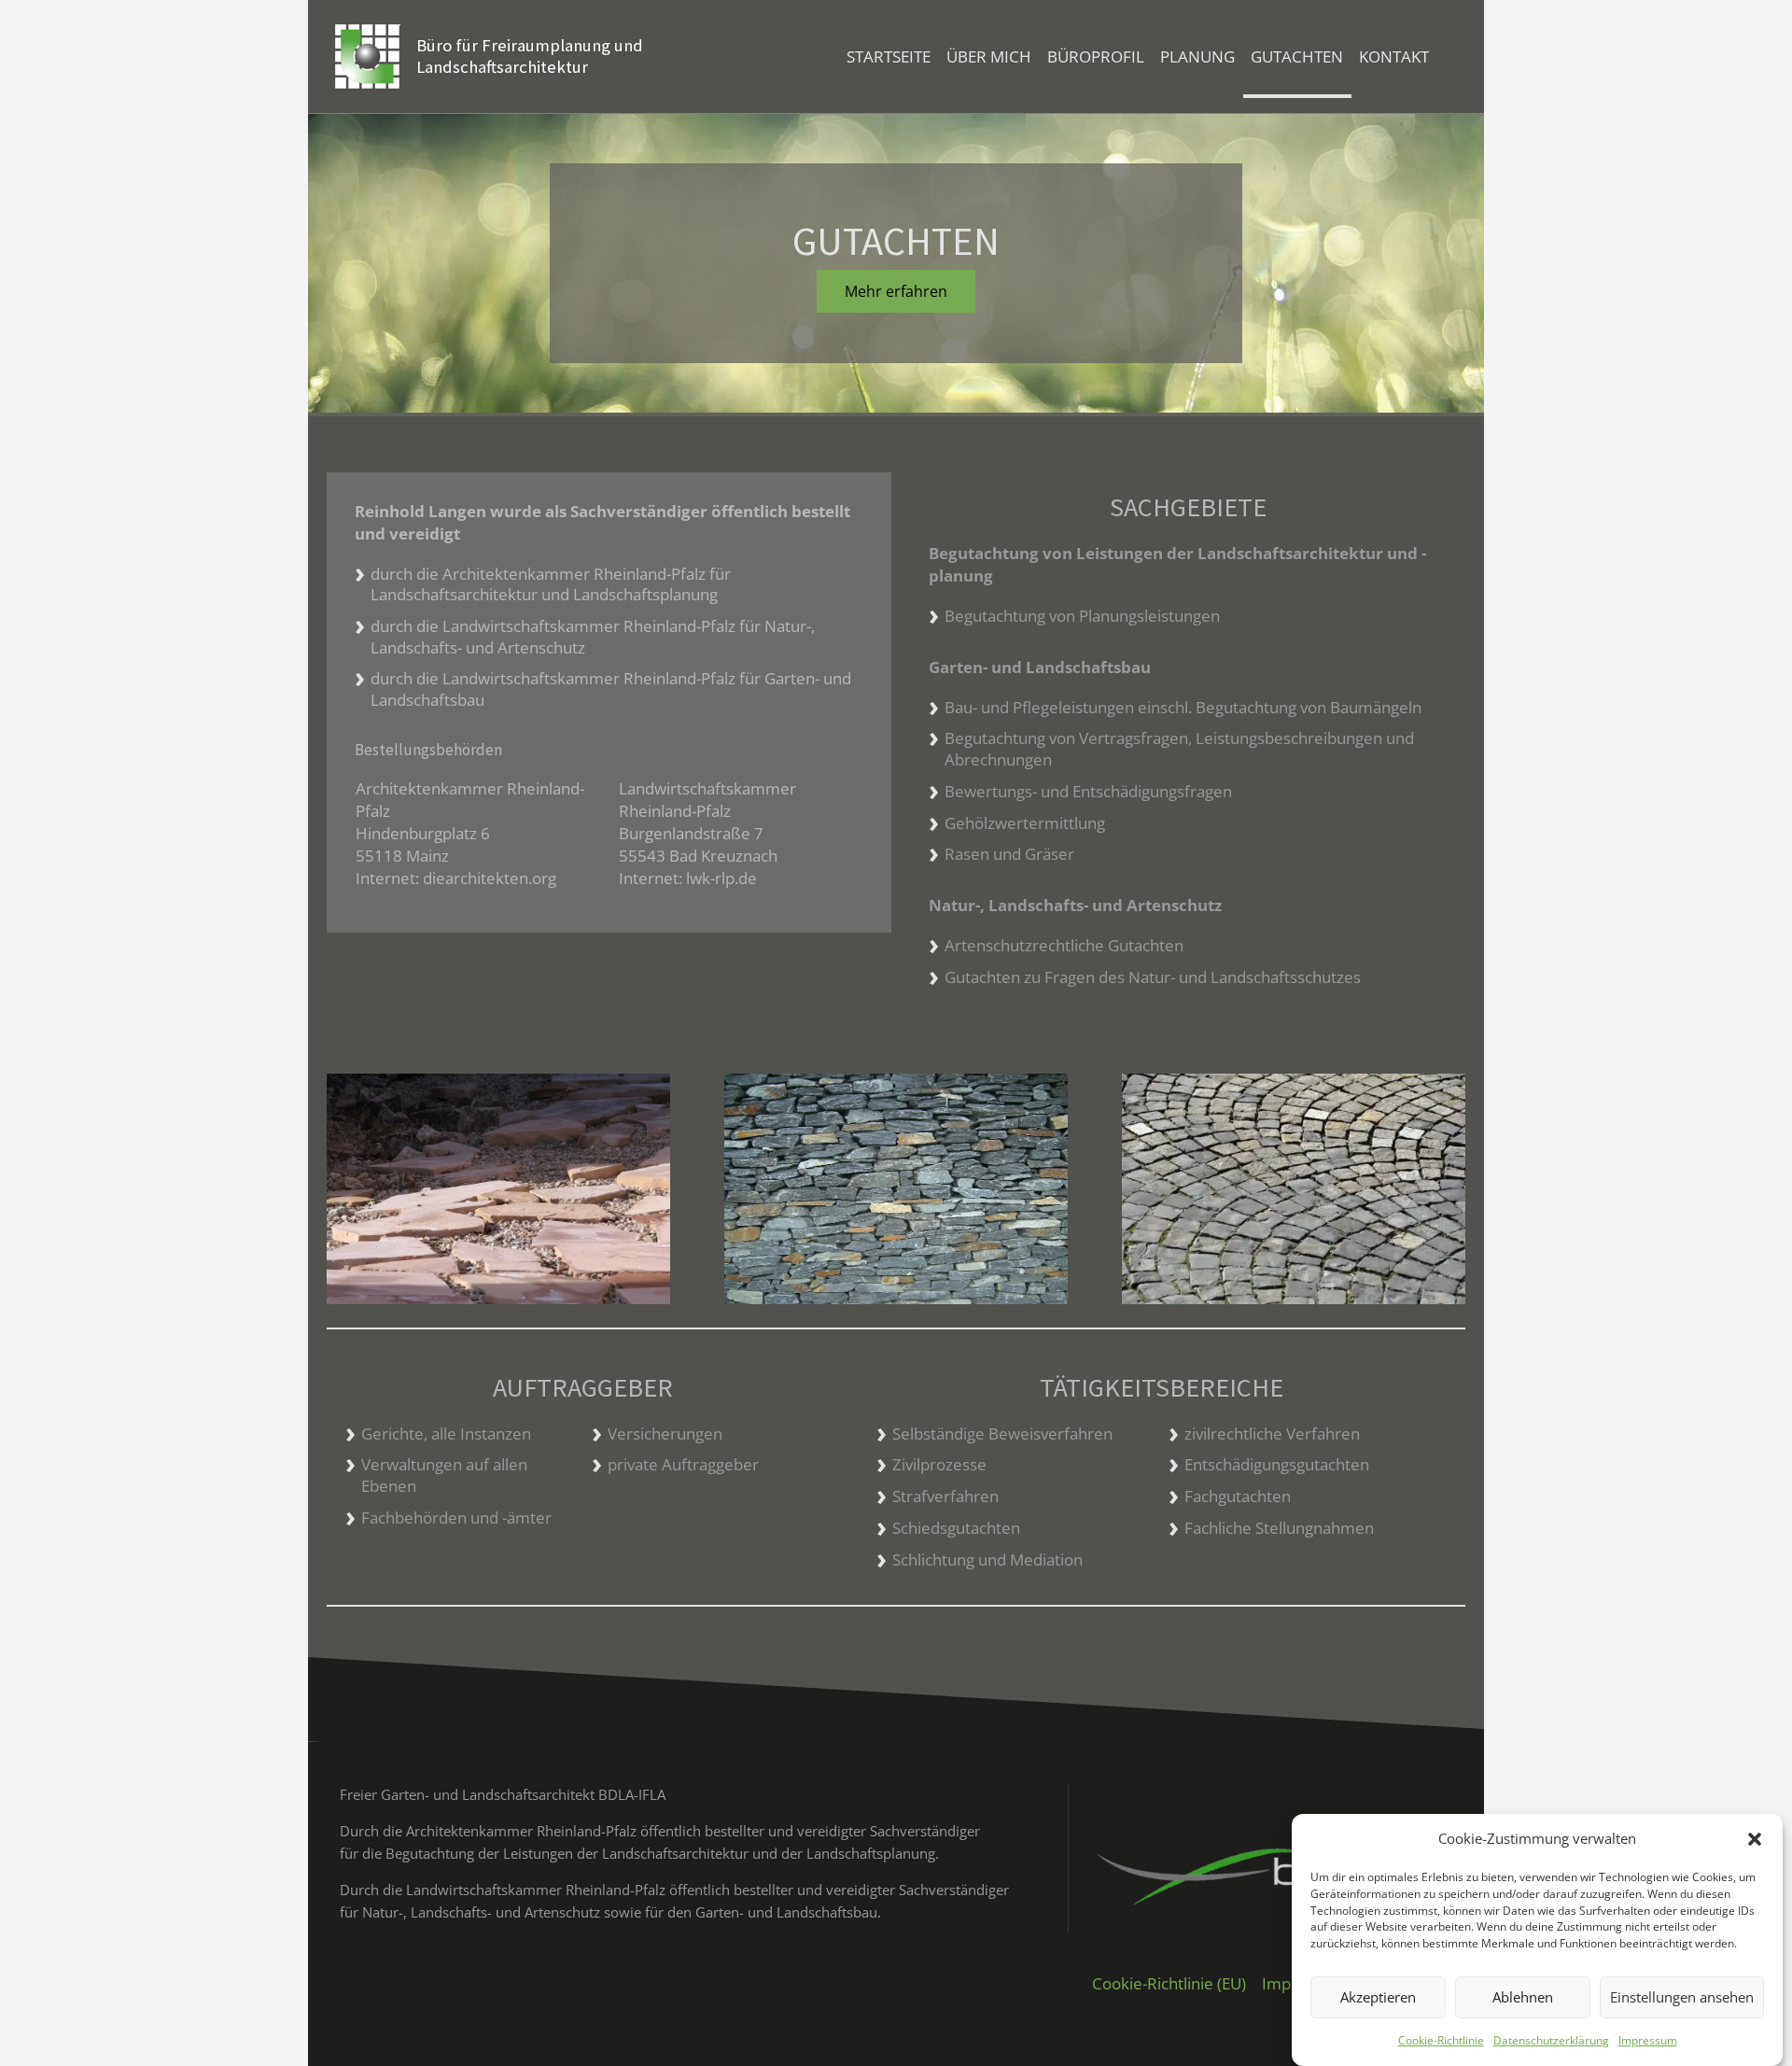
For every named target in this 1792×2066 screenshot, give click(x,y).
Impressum (1648, 2040)
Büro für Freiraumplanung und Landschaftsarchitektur (530, 56)
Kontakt (1394, 56)
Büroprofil (1096, 56)
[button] (1755, 1839)
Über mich (989, 56)
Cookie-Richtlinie (1441, 2040)
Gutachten (1297, 56)
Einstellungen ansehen (1682, 1998)
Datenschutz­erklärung (1551, 2040)
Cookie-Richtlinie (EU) (1169, 1983)
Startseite (889, 56)
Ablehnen (1523, 1998)
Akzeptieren (1378, 1998)
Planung (1197, 56)
